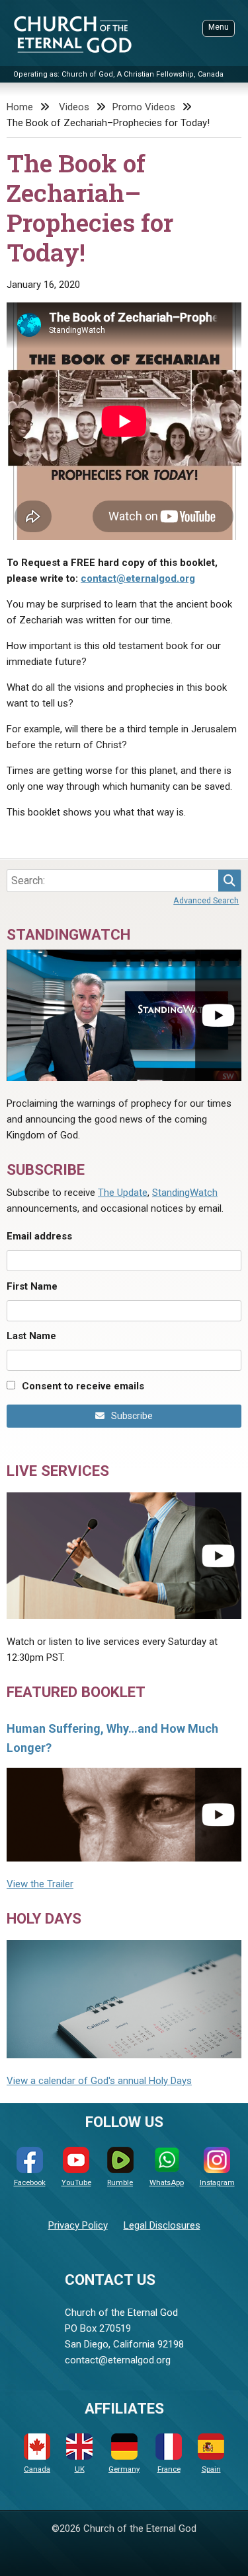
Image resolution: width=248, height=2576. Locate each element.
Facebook (30, 2183)
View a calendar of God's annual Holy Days (99, 2081)
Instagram (217, 2183)
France (169, 2469)
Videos (74, 107)
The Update (123, 1193)
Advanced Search (206, 900)
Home (20, 107)
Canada (37, 2469)
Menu (219, 27)
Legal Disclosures (162, 2225)
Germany (124, 2469)
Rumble (120, 2183)
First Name (32, 1286)
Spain (211, 2469)
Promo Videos (144, 107)
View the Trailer (40, 1884)
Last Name (31, 1336)
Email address (39, 1236)
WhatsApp (167, 2183)
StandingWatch (185, 1193)
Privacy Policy (78, 2225)
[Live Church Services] (124, 1556)
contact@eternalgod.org (138, 578)
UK (80, 2469)
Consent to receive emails (83, 1386)
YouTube (76, 2183)
